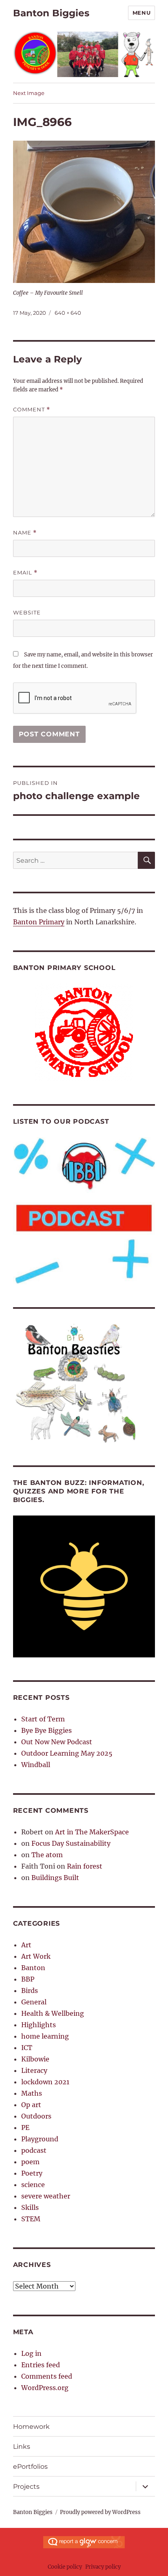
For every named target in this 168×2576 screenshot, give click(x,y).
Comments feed (47, 2376)
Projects (26, 2487)
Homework (31, 2427)
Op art (31, 2105)
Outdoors (36, 2116)
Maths (32, 2093)
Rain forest (85, 1866)
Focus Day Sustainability (71, 1843)
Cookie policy (65, 2567)
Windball (36, 1765)
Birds (30, 1991)
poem (30, 2162)
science (33, 2185)
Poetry (32, 2173)
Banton (33, 1968)
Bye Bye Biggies (46, 1730)
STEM (31, 2219)
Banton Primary (39, 922)
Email (25, 573)
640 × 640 (68, 313)
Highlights (39, 2025)
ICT (27, 2048)
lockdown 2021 (45, 2082)
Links (22, 2447)
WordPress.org (45, 2388)
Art (26, 1945)
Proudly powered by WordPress (100, 2512)
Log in (31, 2353)
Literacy (34, 2070)
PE (25, 2128)
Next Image (29, 93)
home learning (45, 2036)
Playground (40, 2139)
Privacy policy (103, 2567)
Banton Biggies (51, 13)
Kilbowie (35, 2059)
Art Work (36, 1956)
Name (25, 533)
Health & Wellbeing (53, 2013)
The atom (47, 1855)
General (34, 2002)
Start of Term (43, 1719)
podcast (34, 2150)
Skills (30, 2207)
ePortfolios (30, 2467)
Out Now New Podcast (57, 1742)
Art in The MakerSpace (92, 1832)
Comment (32, 410)
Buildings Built (55, 1878)
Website (27, 612)
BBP (28, 1979)
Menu (141, 13)
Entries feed (41, 2365)
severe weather (46, 2196)
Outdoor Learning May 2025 (67, 1753)
